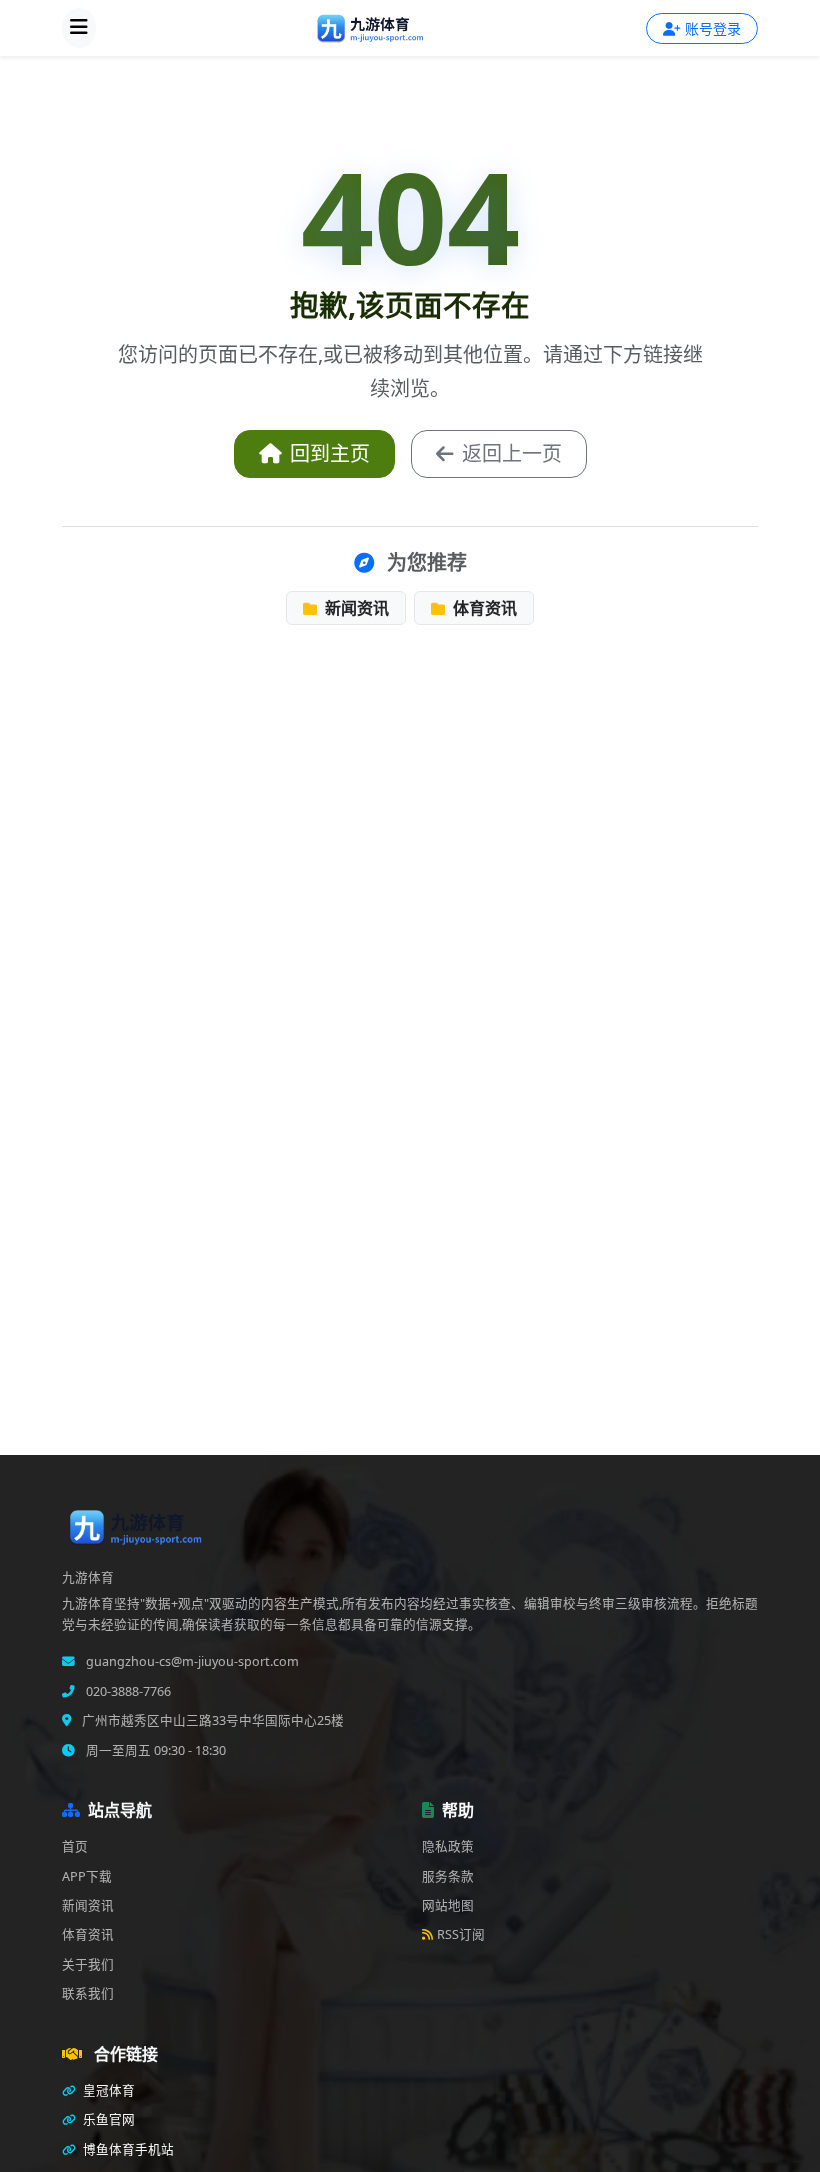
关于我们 (88, 1964)
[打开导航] (79, 28)
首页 (75, 1846)
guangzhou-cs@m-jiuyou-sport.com (191, 1661)
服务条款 (448, 1876)
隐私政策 (448, 1846)
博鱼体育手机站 (127, 2149)
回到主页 (330, 453)
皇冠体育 (107, 2090)
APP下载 (87, 1876)
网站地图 (448, 1905)
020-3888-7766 (127, 1691)
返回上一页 (512, 453)
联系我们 (88, 1993)
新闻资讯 (355, 608)
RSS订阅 (461, 1934)
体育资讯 (483, 608)
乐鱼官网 (107, 2119)
